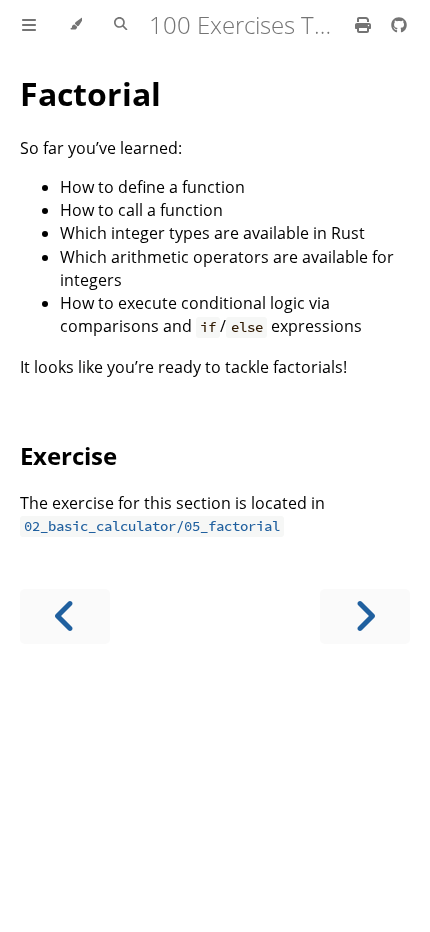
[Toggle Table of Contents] (29, 25)
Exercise (68, 455)
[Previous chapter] (65, 616)
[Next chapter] (365, 616)
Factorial (90, 93)
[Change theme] (75, 25)
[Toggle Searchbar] (120, 25)
